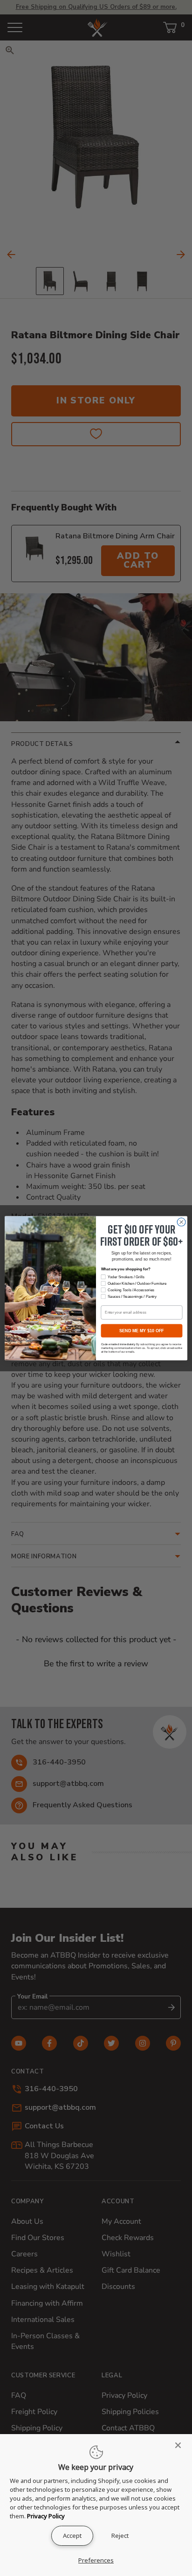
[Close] (181, 2445)
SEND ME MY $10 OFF (141, 1330)
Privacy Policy (46, 2516)
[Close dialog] (181, 1222)
